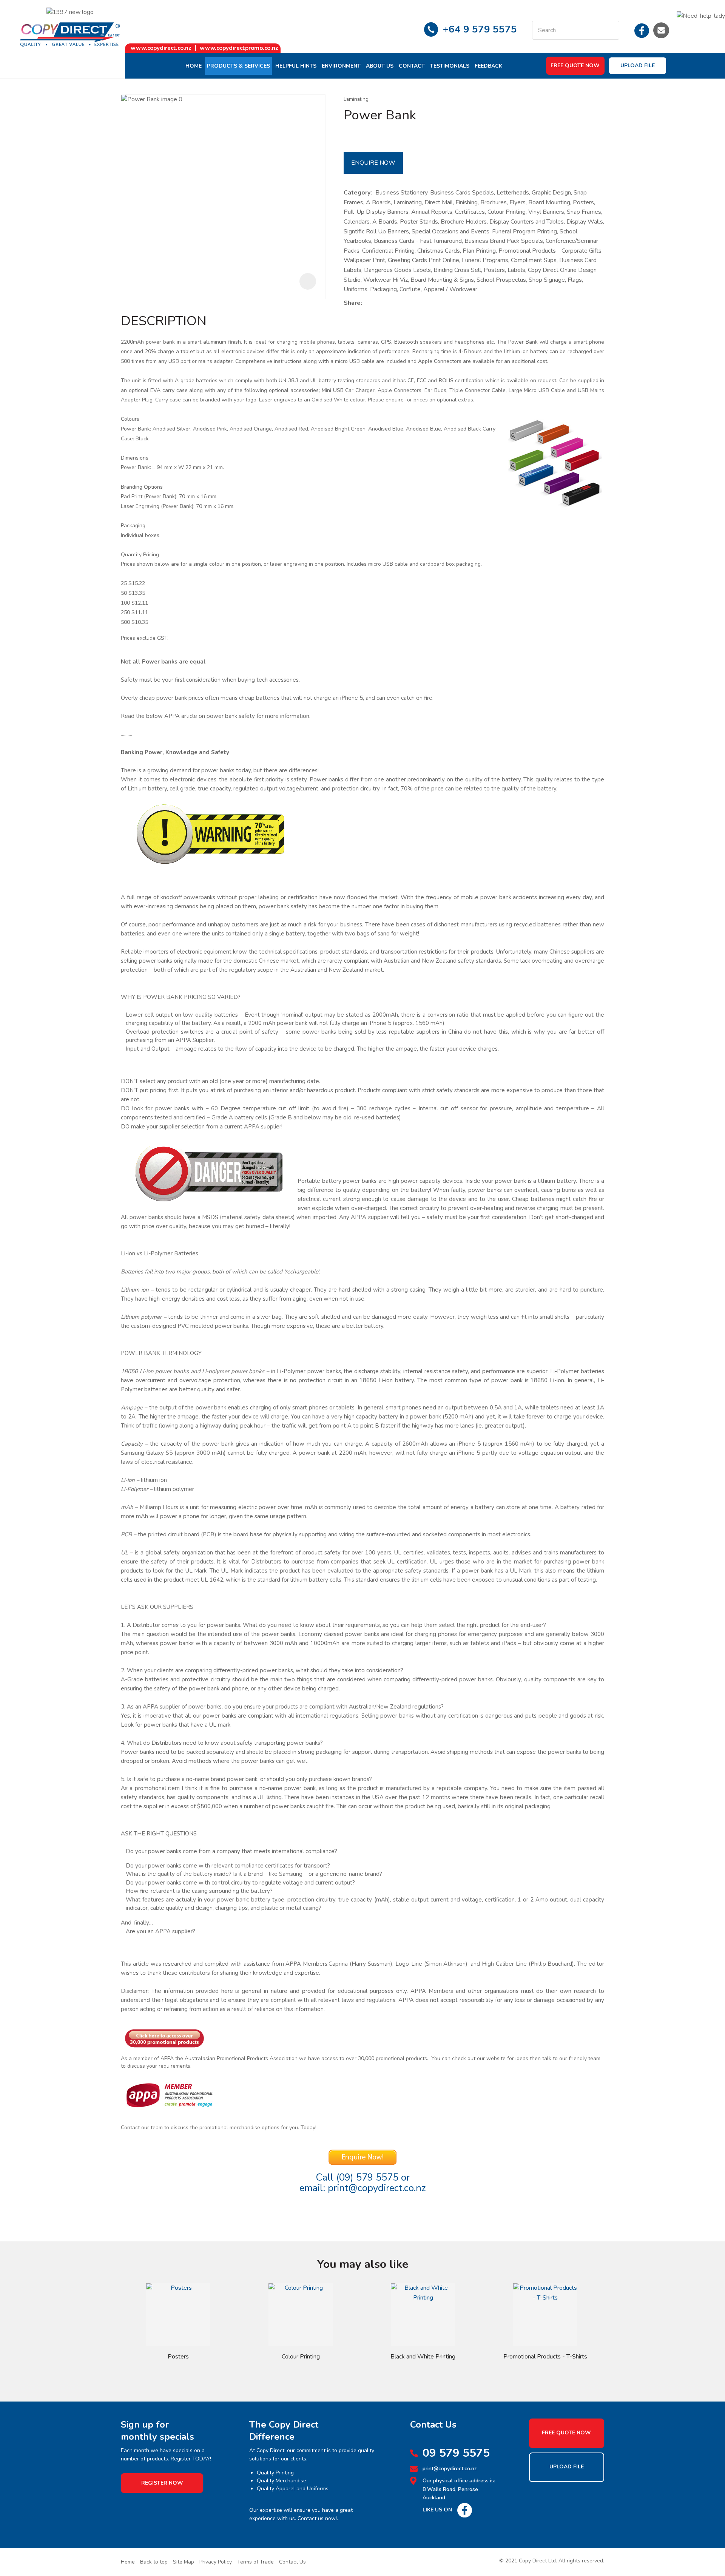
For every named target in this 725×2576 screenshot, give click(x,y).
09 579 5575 (456, 2453)
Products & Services (238, 66)
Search (610, 30)
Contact (412, 66)
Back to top (154, 2562)
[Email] (389, 303)
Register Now (162, 2483)
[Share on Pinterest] (400, 303)
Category (357, 193)
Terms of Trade (255, 2562)
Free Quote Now (575, 66)
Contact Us (292, 2562)
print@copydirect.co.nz (377, 2188)
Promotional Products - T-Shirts (545, 2357)
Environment (341, 66)
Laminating (356, 99)
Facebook (642, 30)
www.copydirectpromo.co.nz (239, 48)
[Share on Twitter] (377, 303)
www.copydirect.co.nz (161, 48)
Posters (178, 2357)
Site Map (184, 2562)
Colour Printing (301, 2357)
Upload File (638, 66)
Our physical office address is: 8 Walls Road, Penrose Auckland (459, 2489)
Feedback (488, 66)
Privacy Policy (216, 2562)
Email (661, 30)
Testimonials (450, 66)
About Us (380, 66)
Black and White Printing (423, 2357)
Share (352, 303)
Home (194, 66)
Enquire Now (373, 163)
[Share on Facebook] (367, 303)
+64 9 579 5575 (480, 29)
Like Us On (437, 2510)
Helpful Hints (296, 66)
